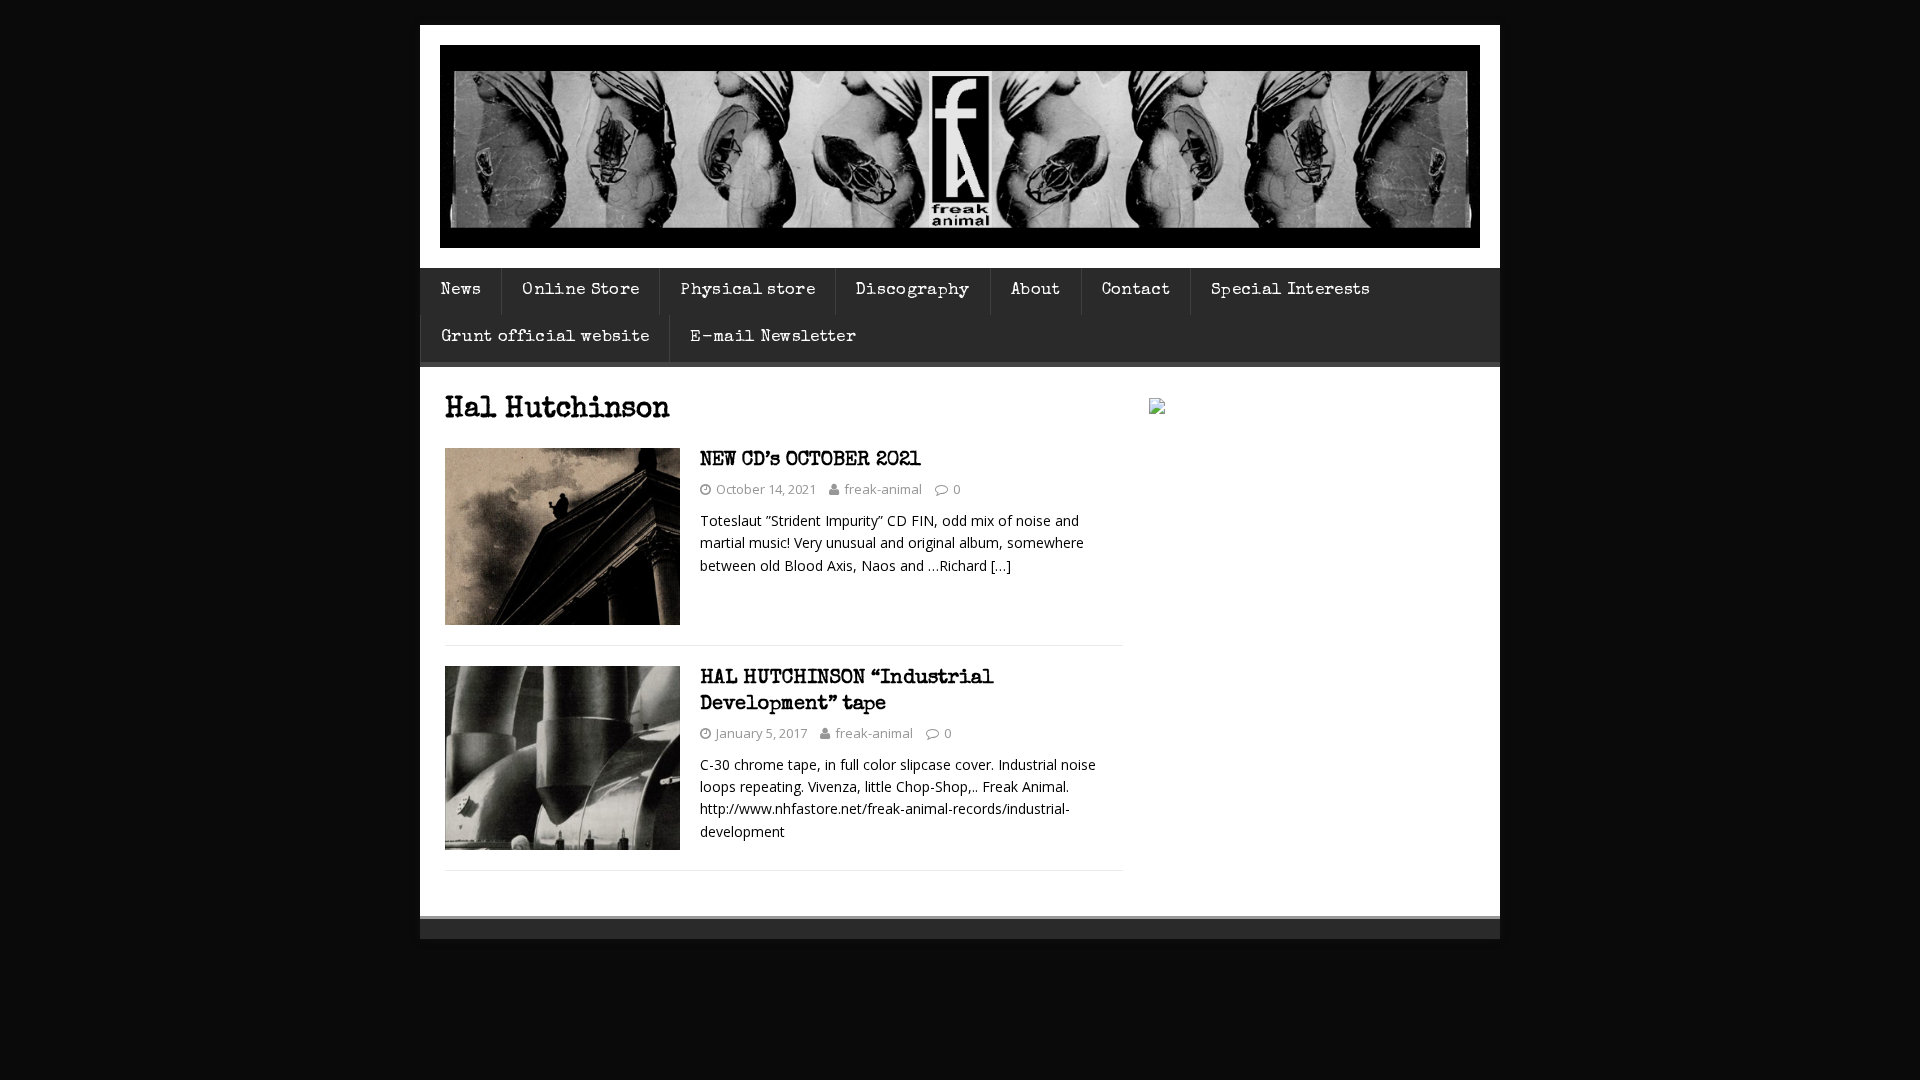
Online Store (580, 290)
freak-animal (883, 489)
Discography (913, 290)
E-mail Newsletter (773, 337)
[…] (1001, 565)
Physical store (747, 290)
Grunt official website (545, 337)
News (460, 290)
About (1036, 290)
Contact (1136, 290)
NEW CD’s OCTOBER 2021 (810, 461)
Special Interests (1291, 290)
